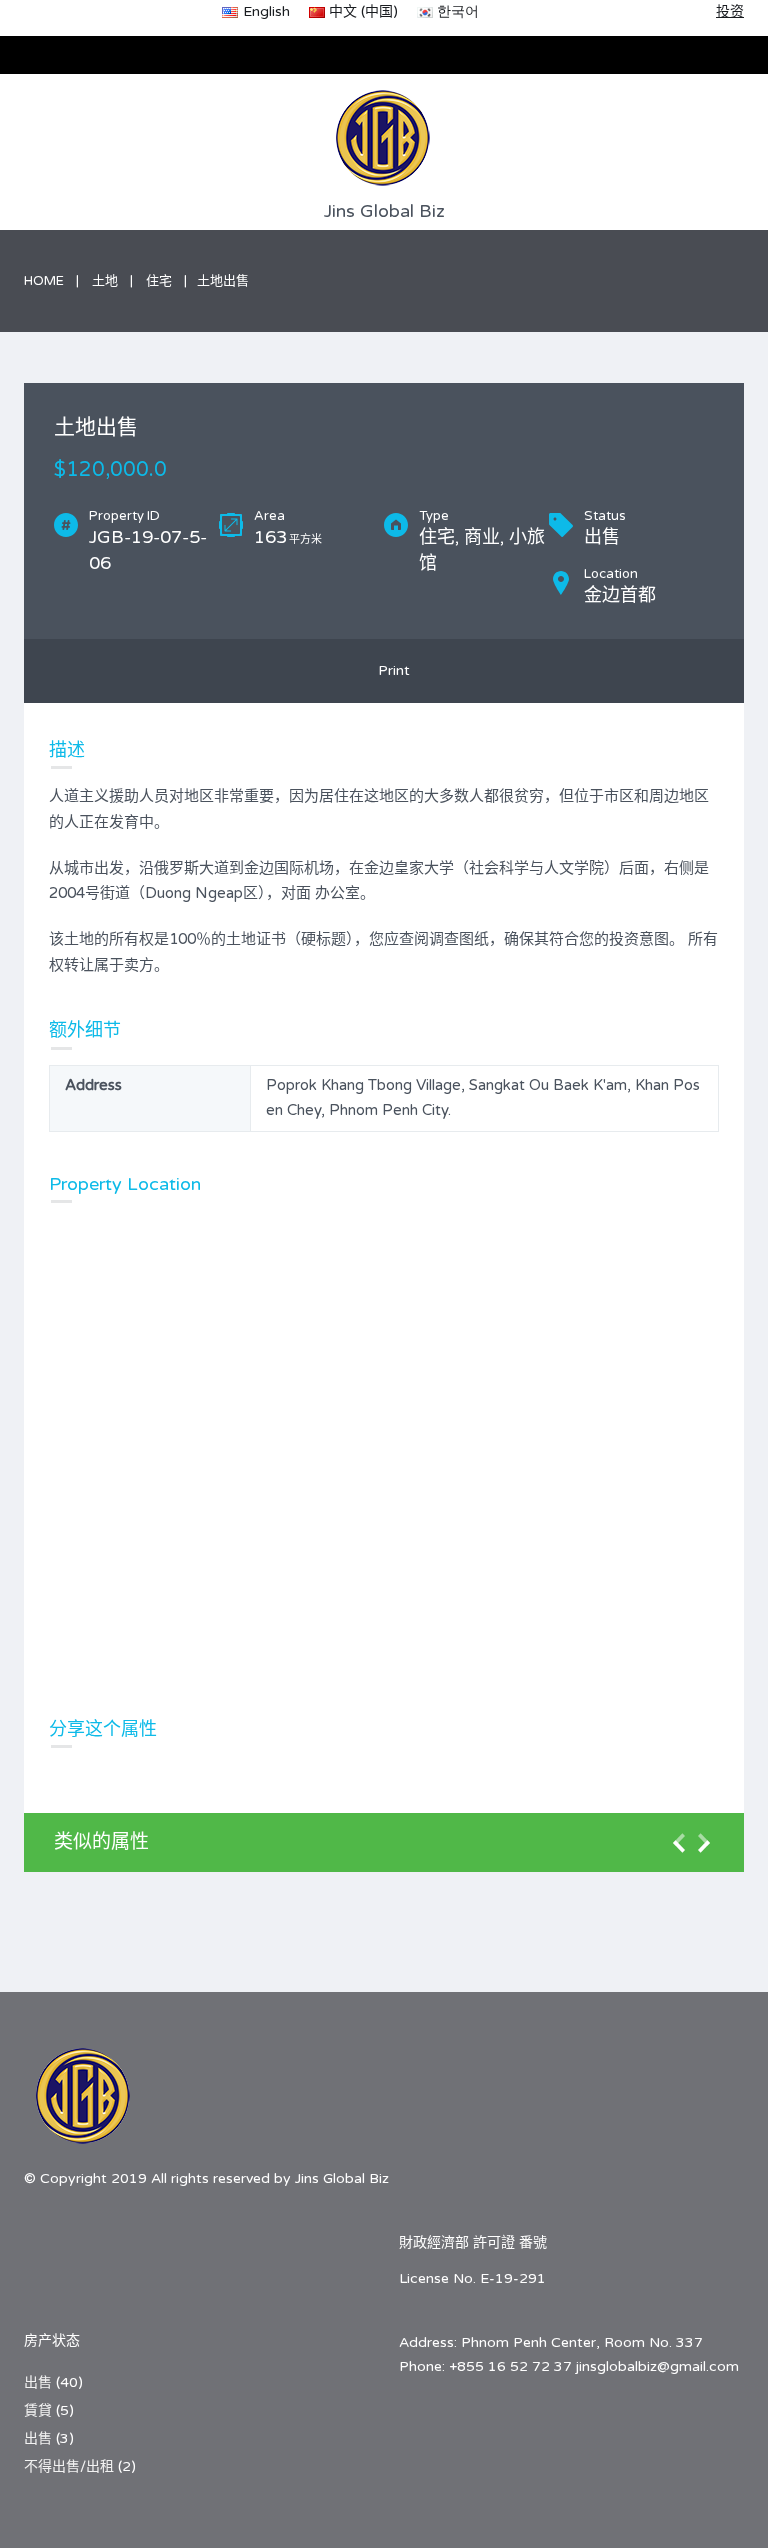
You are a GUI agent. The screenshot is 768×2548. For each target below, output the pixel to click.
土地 (105, 281)
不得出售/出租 (69, 2466)
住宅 (159, 281)
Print (390, 670)
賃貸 (38, 2410)
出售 (38, 2382)
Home (44, 281)
